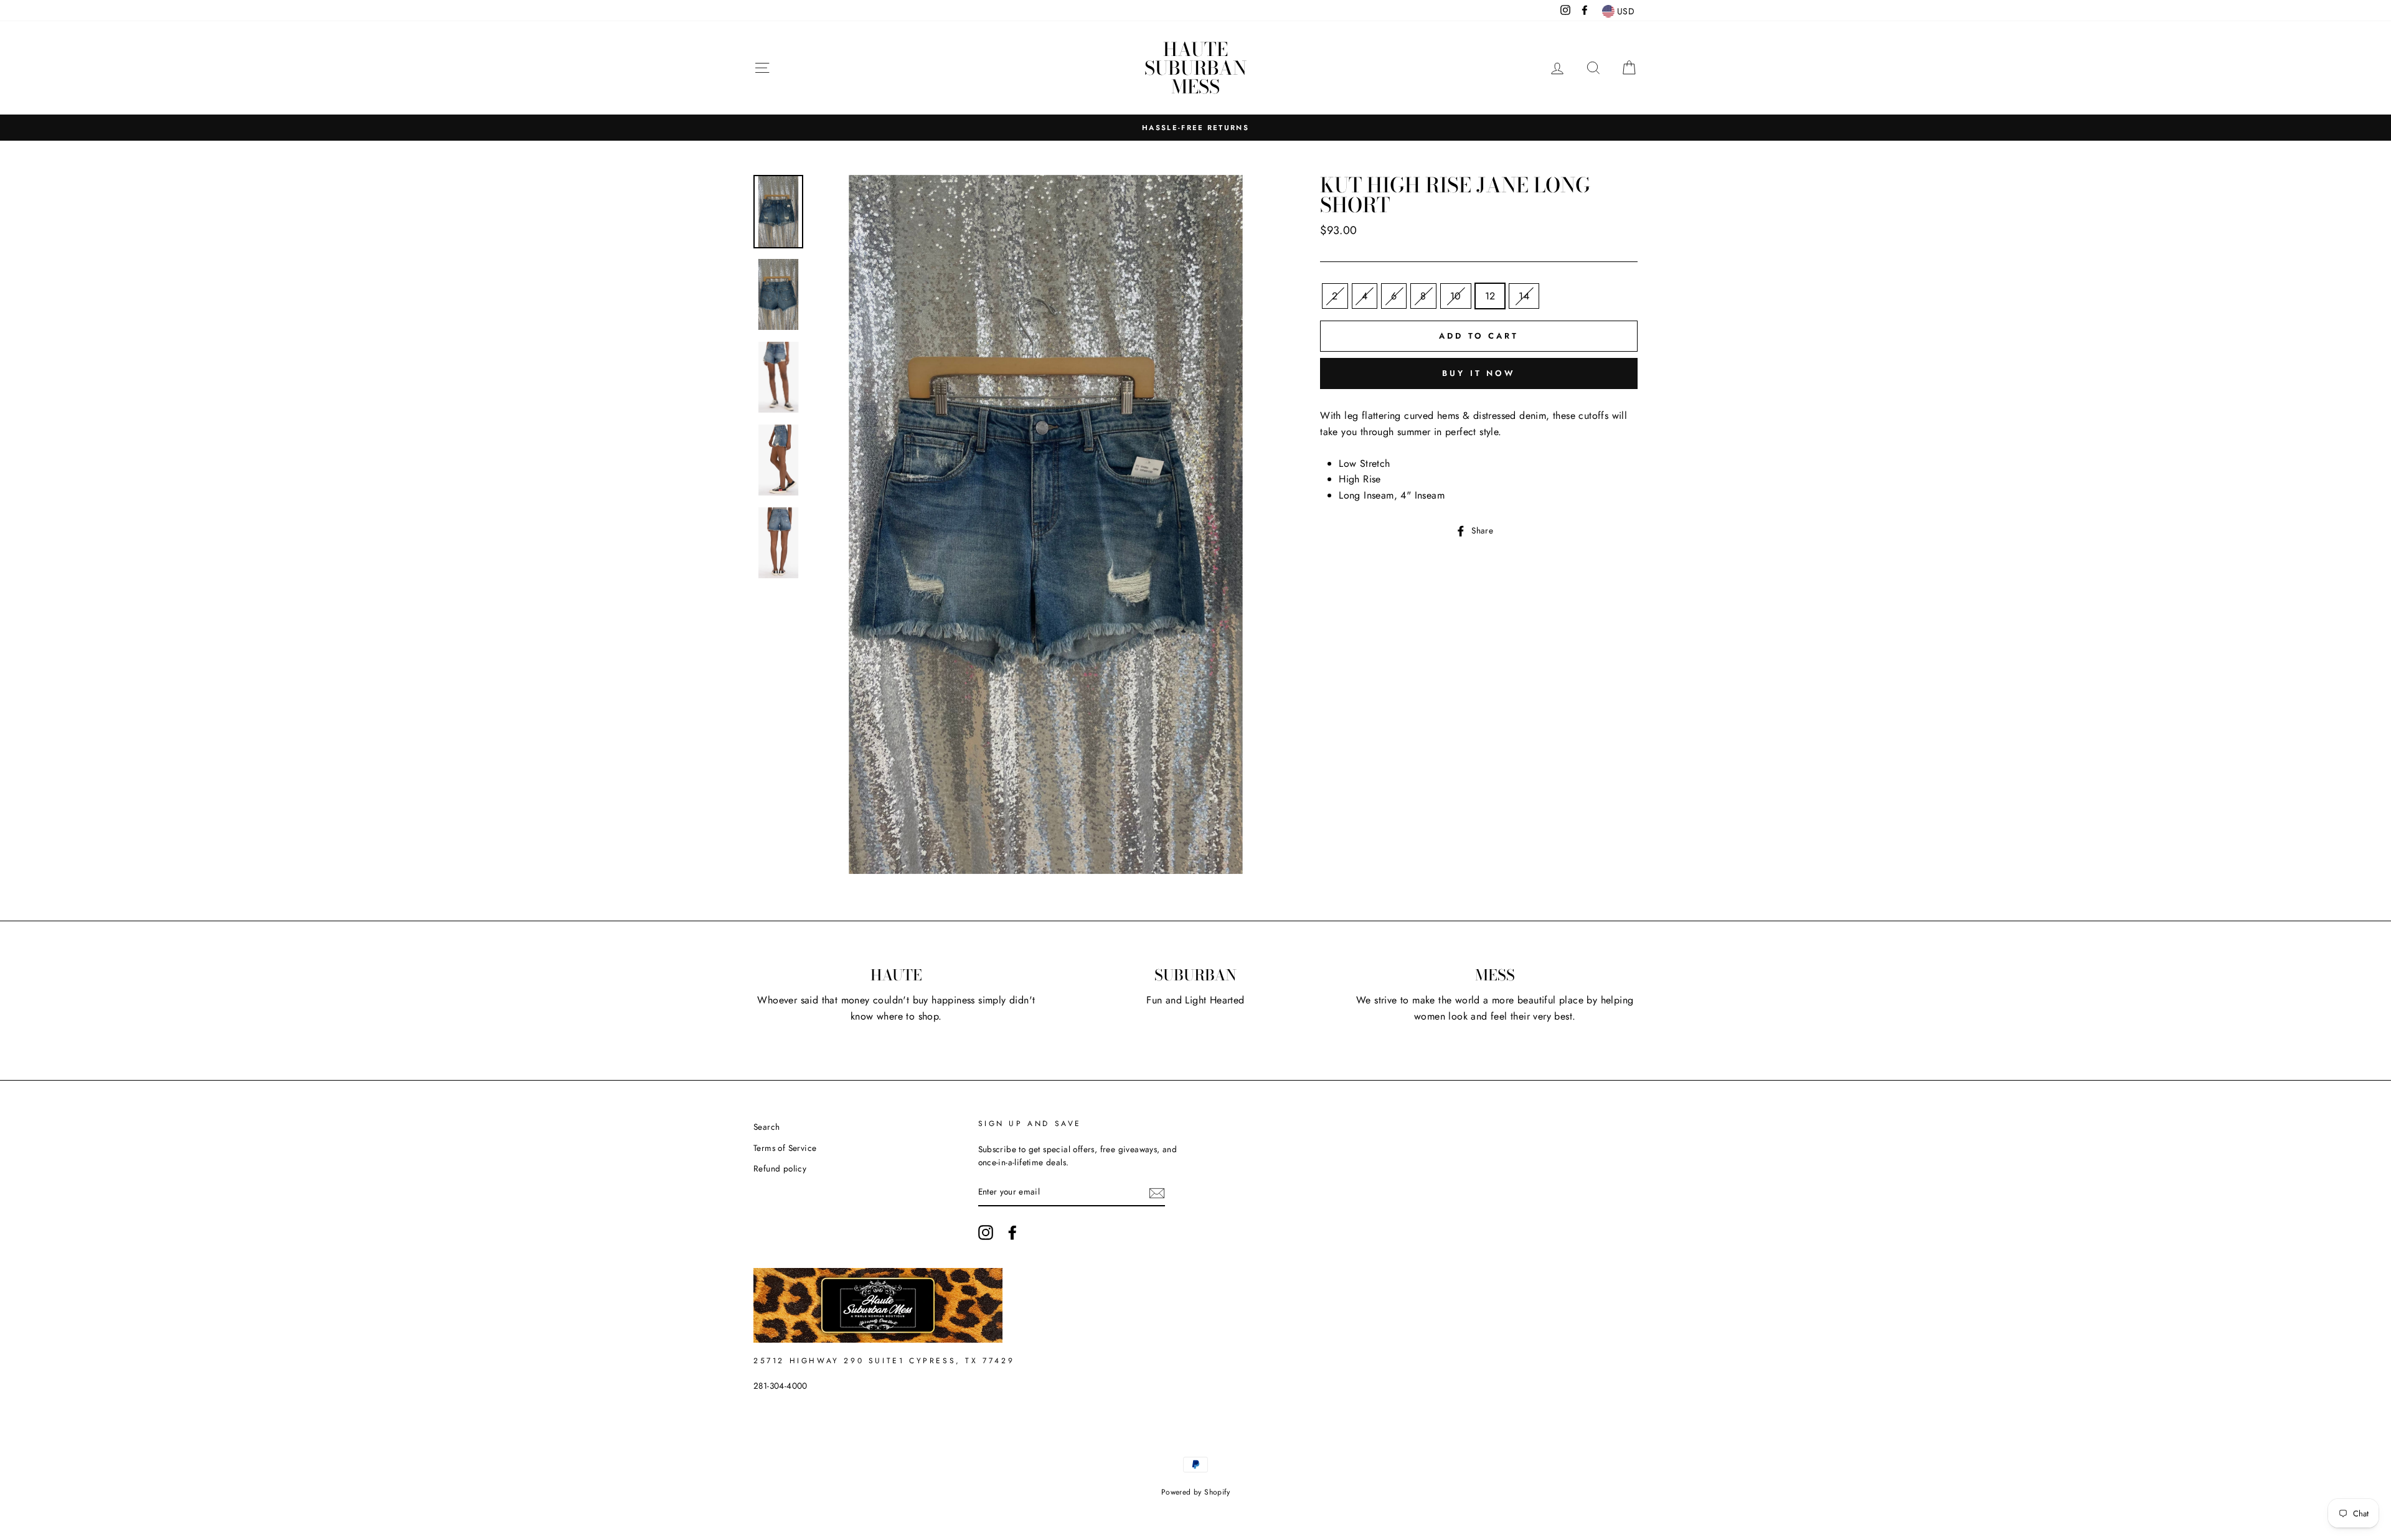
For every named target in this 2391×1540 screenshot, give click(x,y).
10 (1456, 296)
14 (1524, 296)
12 (1490, 296)
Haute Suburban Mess (1195, 68)
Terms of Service (785, 1148)
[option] (1195, 128)
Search (766, 1127)
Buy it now (1479, 373)
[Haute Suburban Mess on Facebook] (1012, 1232)
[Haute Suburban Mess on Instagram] (986, 1232)
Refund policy (780, 1168)
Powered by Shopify (1195, 1492)
